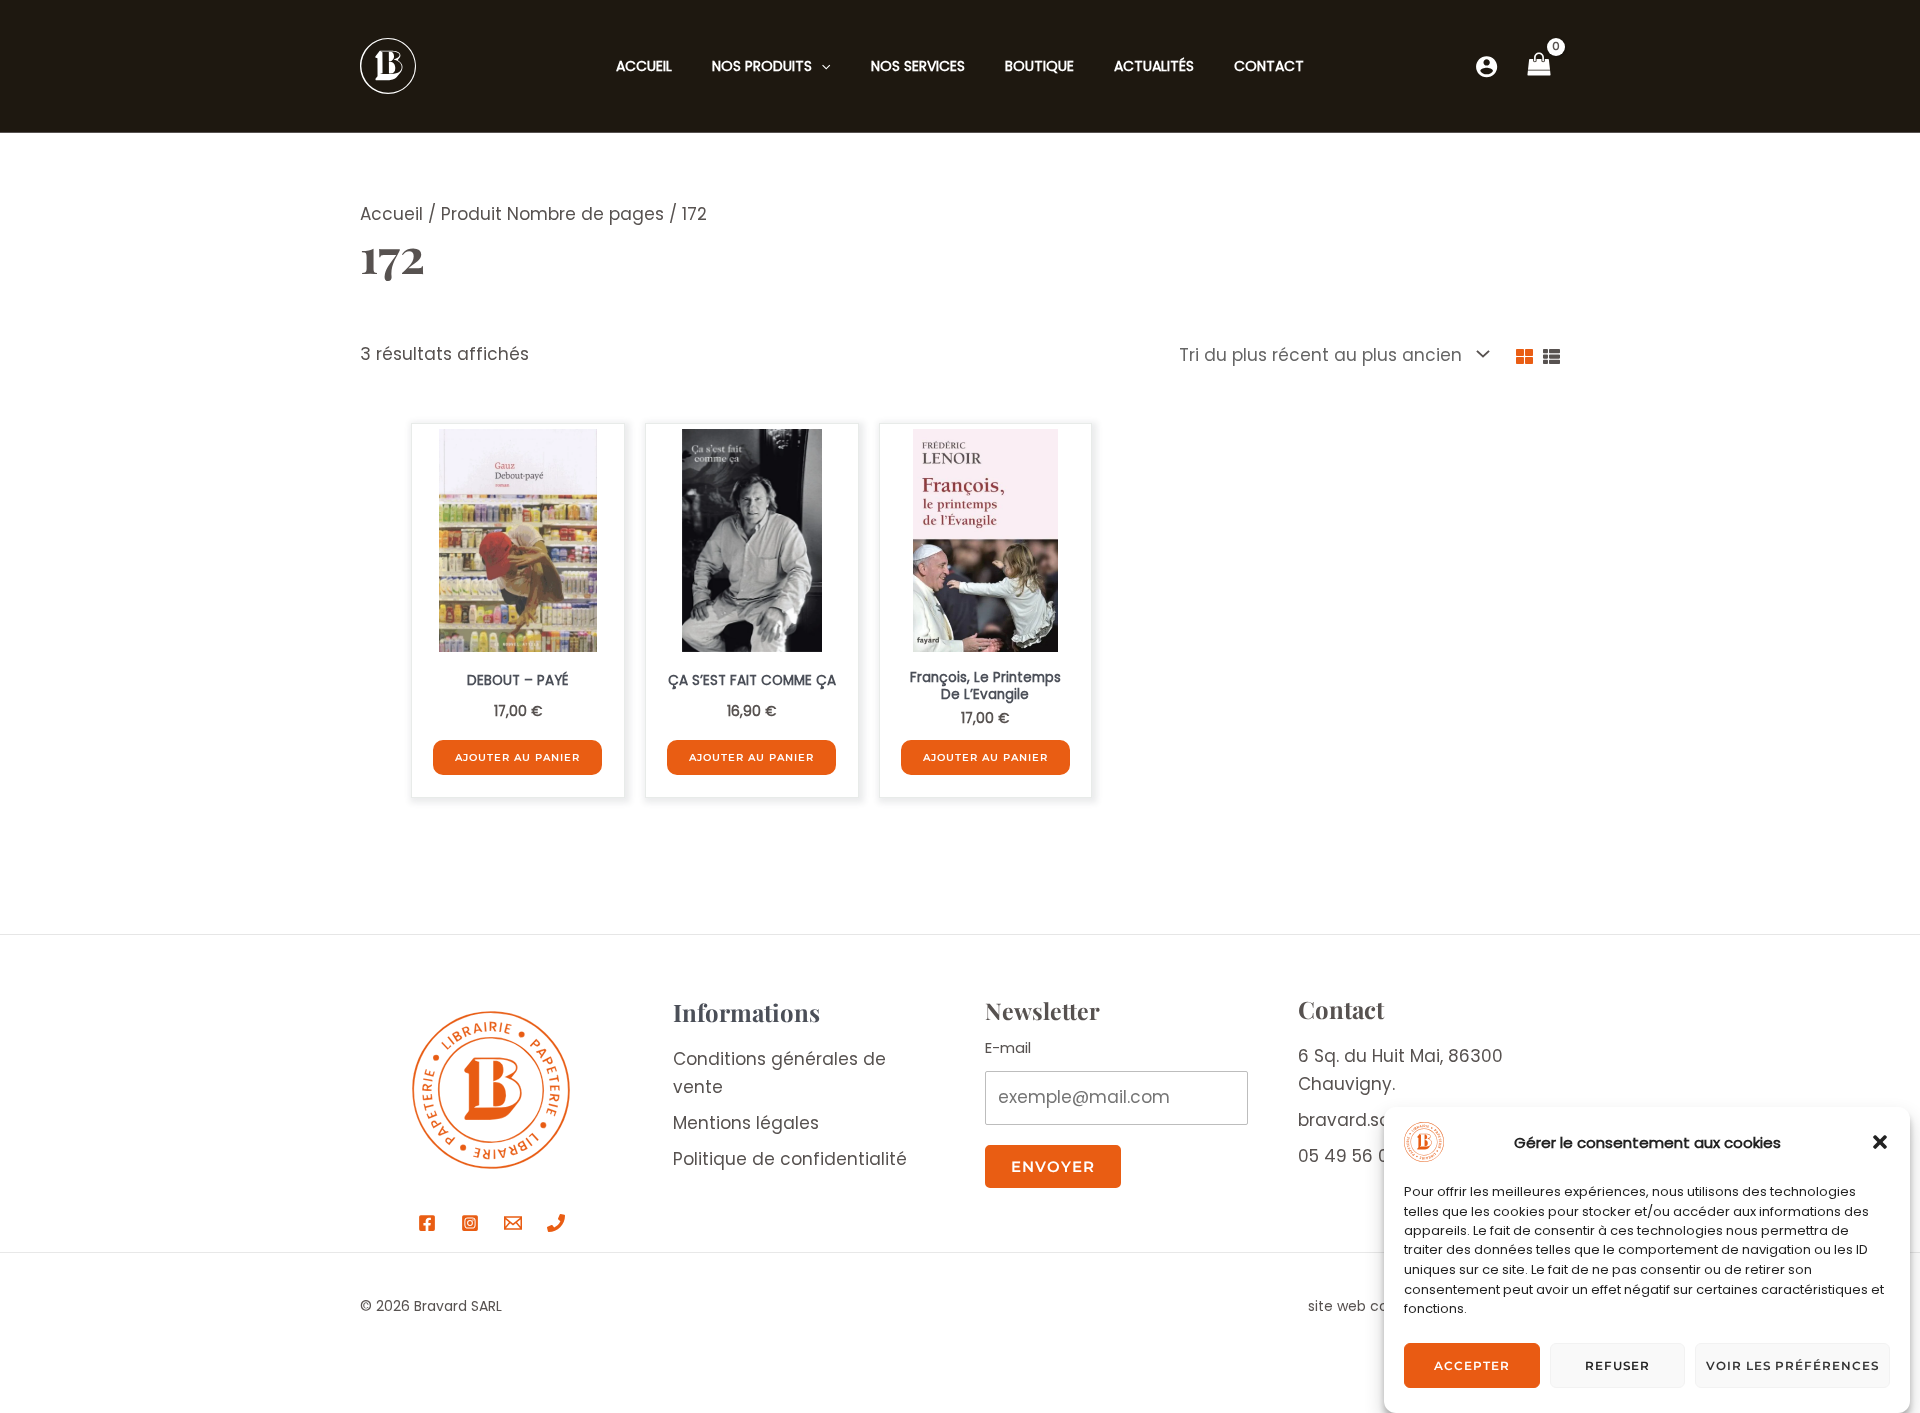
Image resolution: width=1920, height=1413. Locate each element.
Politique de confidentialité (790, 1159)
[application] (821, 66)
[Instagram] (470, 1223)
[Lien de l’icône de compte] (1486, 66)
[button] (1880, 1142)
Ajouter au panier (517, 757)
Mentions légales (746, 1123)
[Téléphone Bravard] (556, 1223)
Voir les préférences (1792, 1365)
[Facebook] (427, 1223)
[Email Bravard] (513, 1223)
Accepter (1472, 1365)
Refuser (1617, 1365)
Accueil (391, 214)
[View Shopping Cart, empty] (1539, 66)
